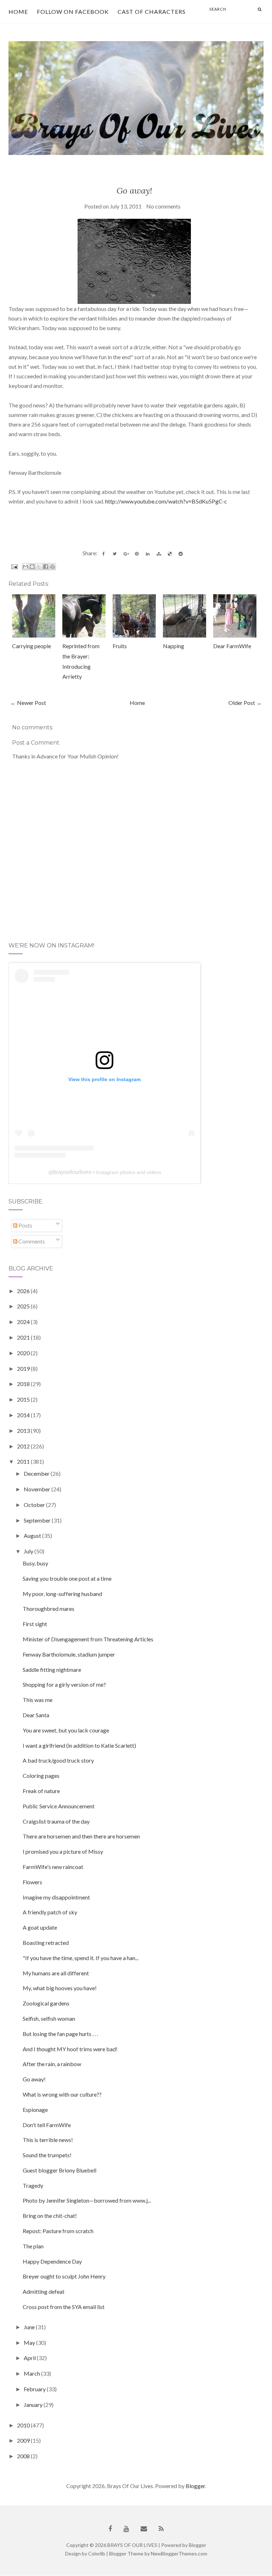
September (38, 1520)
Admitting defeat (44, 2291)
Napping (174, 646)
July (29, 1551)
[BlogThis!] (32, 567)
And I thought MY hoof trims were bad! (70, 2049)
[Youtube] (126, 2529)
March (32, 2373)
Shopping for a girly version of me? (64, 1684)
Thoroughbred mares (49, 1609)
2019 (24, 1368)
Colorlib (97, 2553)
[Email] (144, 2529)
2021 (24, 1337)
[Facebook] (110, 2529)
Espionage (35, 2110)
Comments (31, 1241)
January (34, 2405)
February (35, 2389)
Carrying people (32, 646)
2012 (24, 1446)
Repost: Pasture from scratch (58, 2231)
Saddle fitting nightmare (52, 1670)
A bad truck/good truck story (58, 1760)
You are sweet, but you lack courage (66, 1730)
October (35, 1505)
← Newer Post (28, 703)
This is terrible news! (48, 2140)
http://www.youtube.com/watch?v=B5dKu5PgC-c (166, 501)
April (30, 2358)
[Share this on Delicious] (170, 554)
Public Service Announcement (59, 1806)
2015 (24, 1399)
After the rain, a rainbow (52, 2064)
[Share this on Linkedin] (148, 554)
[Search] (260, 9)
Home (18, 12)
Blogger (195, 2486)
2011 (24, 1461)
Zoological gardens (46, 2003)
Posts (25, 1225)
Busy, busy (35, 1563)
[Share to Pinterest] (52, 567)
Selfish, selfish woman (49, 2018)
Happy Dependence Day (52, 2261)
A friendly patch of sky (50, 1912)
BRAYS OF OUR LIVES (132, 2545)
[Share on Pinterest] (137, 554)
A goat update (40, 1927)
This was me (38, 1700)
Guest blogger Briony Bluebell (59, 2170)
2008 (24, 2456)
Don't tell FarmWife (47, 2125)
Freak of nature (41, 1791)
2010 (24, 2425)
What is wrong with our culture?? (62, 2094)
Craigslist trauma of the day (56, 1821)
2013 (24, 1431)
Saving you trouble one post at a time (67, 1578)
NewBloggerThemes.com (179, 2553)
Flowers (32, 1882)
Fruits (120, 646)
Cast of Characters (152, 12)
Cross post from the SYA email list (64, 2307)
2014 (24, 1415)
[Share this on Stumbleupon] (159, 554)
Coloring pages (41, 1776)
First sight (35, 1624)
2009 (24, 2440)
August (33, 1535)
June (30, 2327)
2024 (24, 1322)
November (38, 1489)
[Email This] (25, 567)
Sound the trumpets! (47, 2155)
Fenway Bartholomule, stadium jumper (69, 1654)
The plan (33, 2246)
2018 (24, 1384)
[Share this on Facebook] (104, 554)
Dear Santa (36, 1715)
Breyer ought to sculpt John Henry (64, 2276)
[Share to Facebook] (46, 567)
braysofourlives (72, 1172)
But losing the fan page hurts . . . (60, 2034)
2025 (24, 1306)
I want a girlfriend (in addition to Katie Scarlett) (79, 1745)
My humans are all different (56, 1973)
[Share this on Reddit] (181, 554)
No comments (163, 206)
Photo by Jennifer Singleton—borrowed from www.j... (87, 2200)
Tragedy (33, 2185)
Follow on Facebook (73, 12)
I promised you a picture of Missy (63, 1851)
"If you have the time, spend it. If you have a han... (81, 1958)
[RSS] (161, 2529)
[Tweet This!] (115, 554)
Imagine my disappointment (56, 1897)
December (37, 1473)
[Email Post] (14, 566)
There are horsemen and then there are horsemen (81, 1836)
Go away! (134, 191)
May (30, 2343)
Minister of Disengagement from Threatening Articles (88, 1639)
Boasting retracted (46, 1943)
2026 (24, 1291)
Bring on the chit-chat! (50, 2216)
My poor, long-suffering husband (62, 1594)
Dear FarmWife (232, 646)
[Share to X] (39, 567)
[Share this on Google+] (126, 554)
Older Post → (245, 703)
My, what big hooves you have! (60, 1988)
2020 (24, 1353)
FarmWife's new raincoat (53, 1867)
